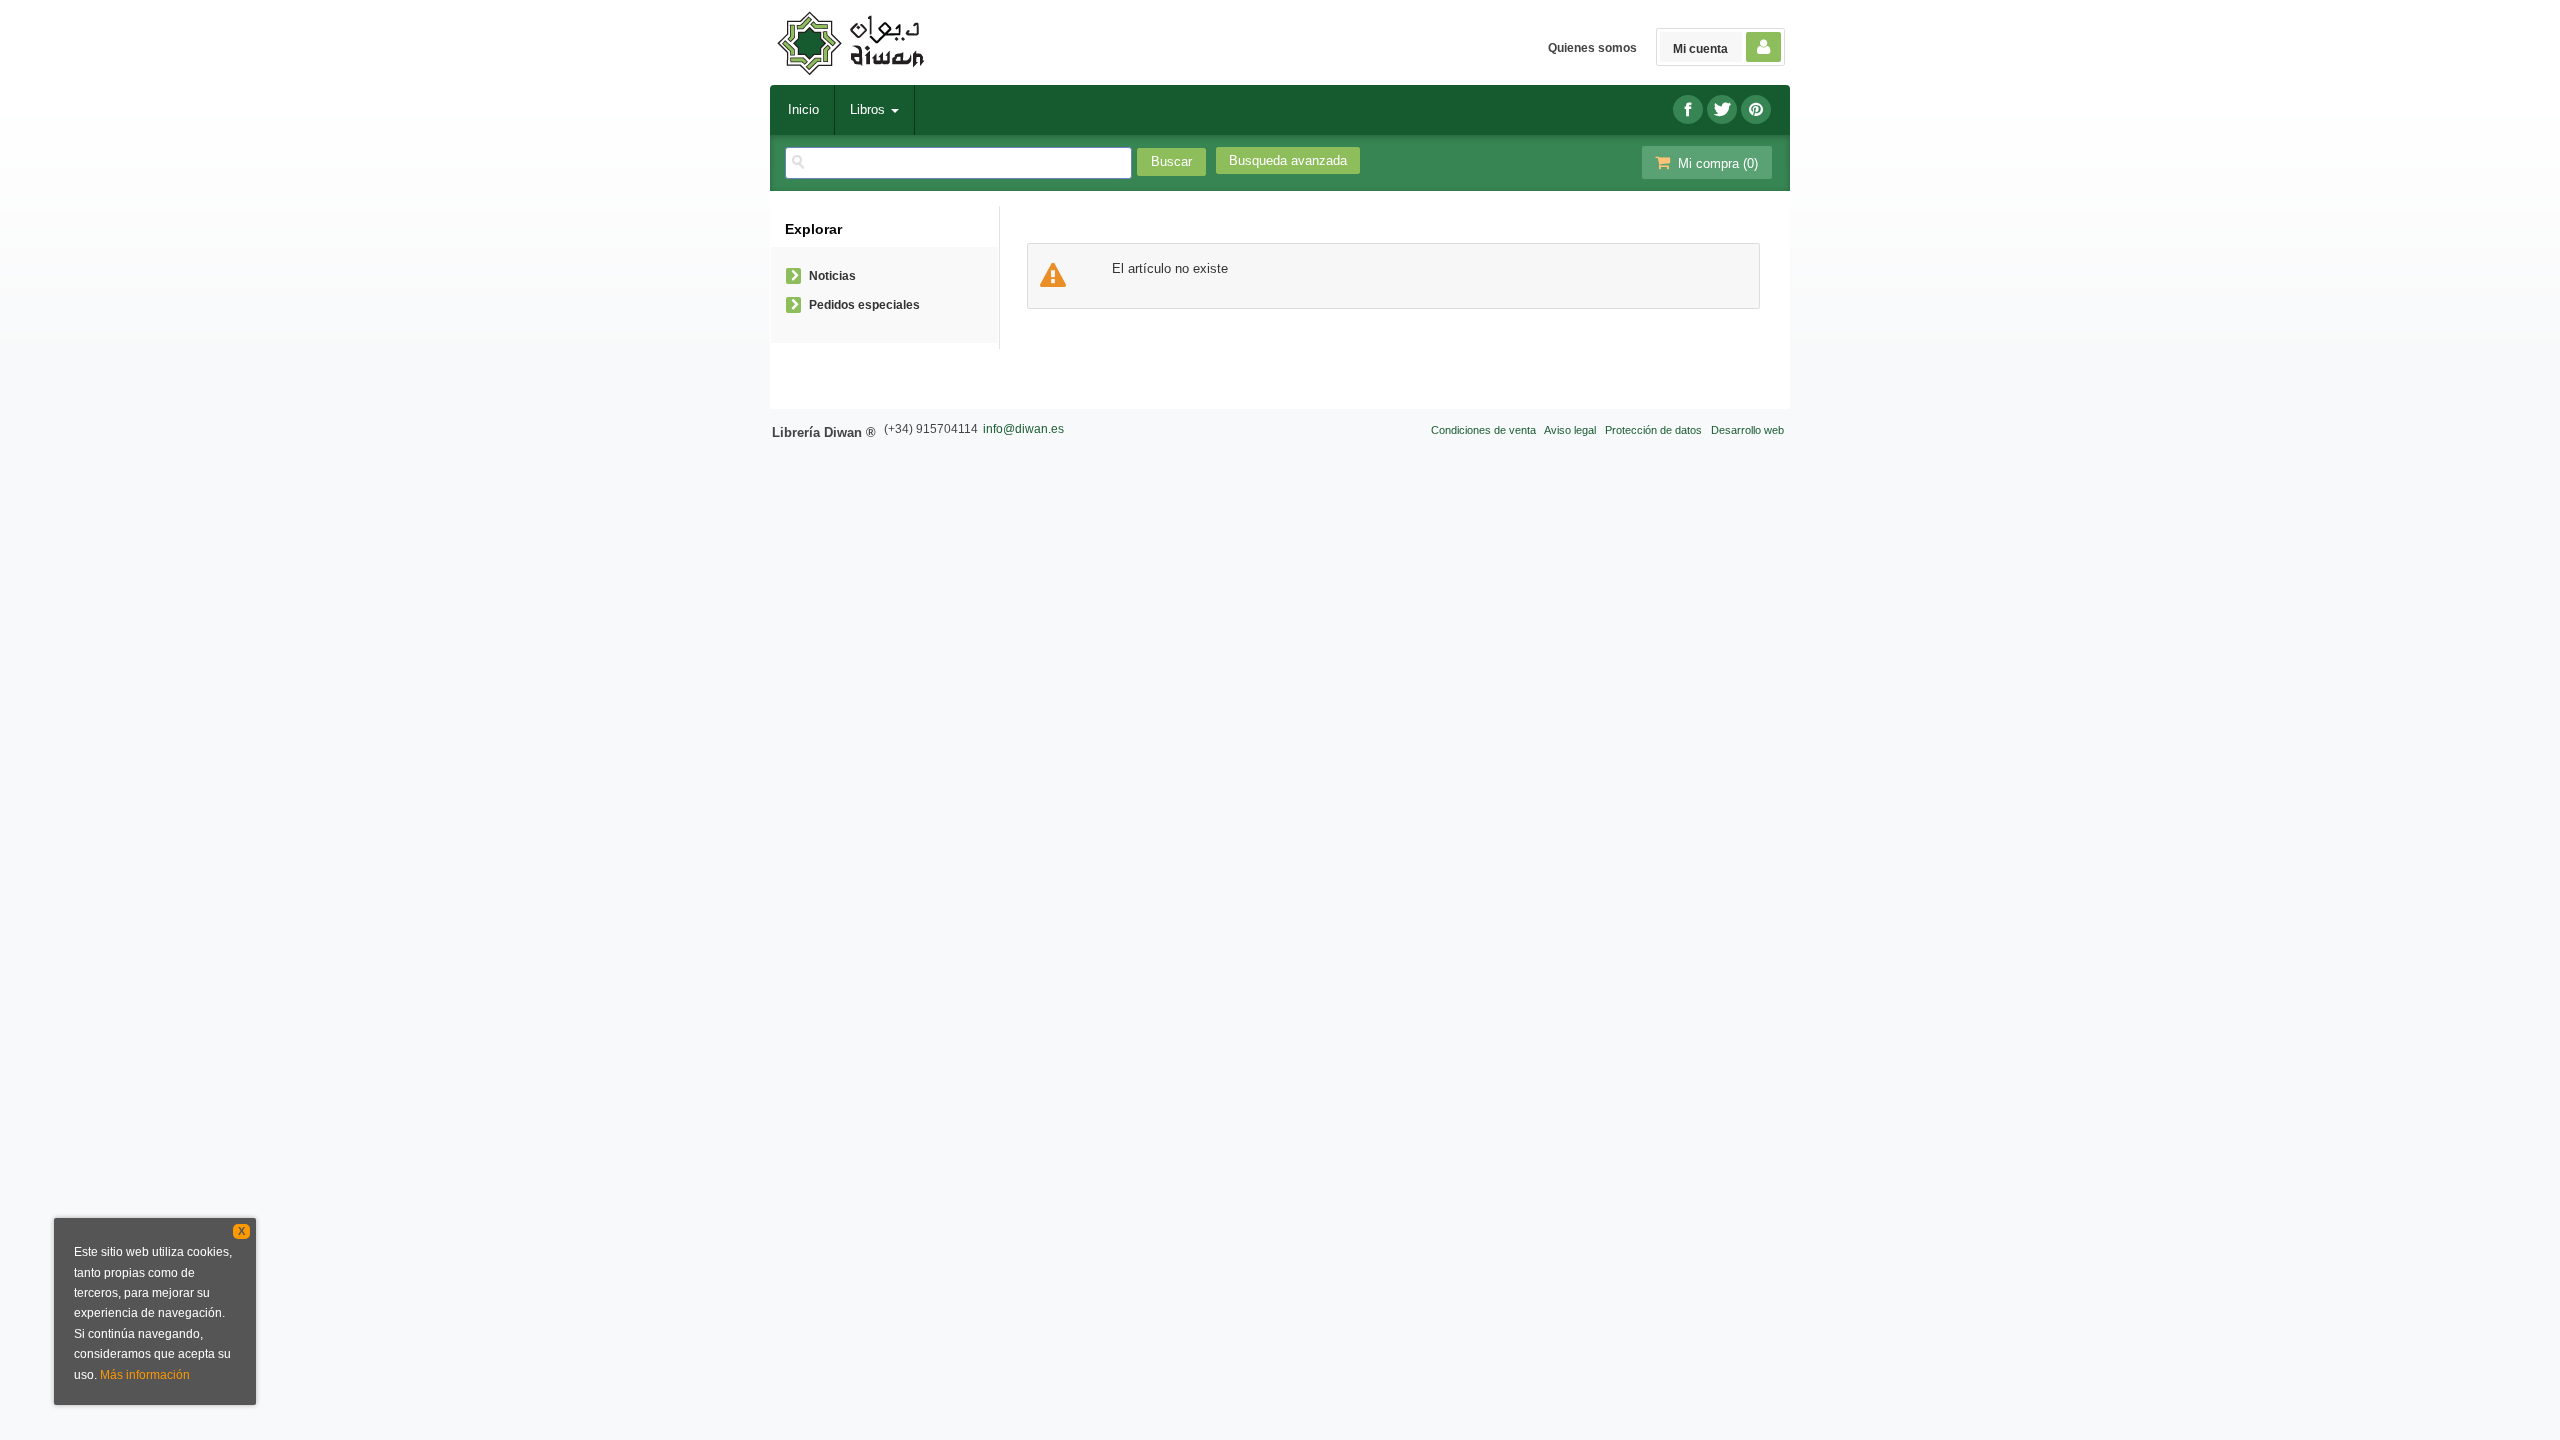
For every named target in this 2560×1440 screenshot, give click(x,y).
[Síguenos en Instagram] (1756, 109)
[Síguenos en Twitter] (1722, 109)
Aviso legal (1570, 430)
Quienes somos (1592, 48)
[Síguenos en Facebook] (1688, 109)
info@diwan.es (1023, 429)
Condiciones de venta (1483, 430)
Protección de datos (1653, 430)
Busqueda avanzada (1288, 160)
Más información (145, 1375)
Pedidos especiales (864, 305)
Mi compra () (1716, 163)
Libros (869, 109)
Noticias (832, 276)
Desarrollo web (1747, 430)
